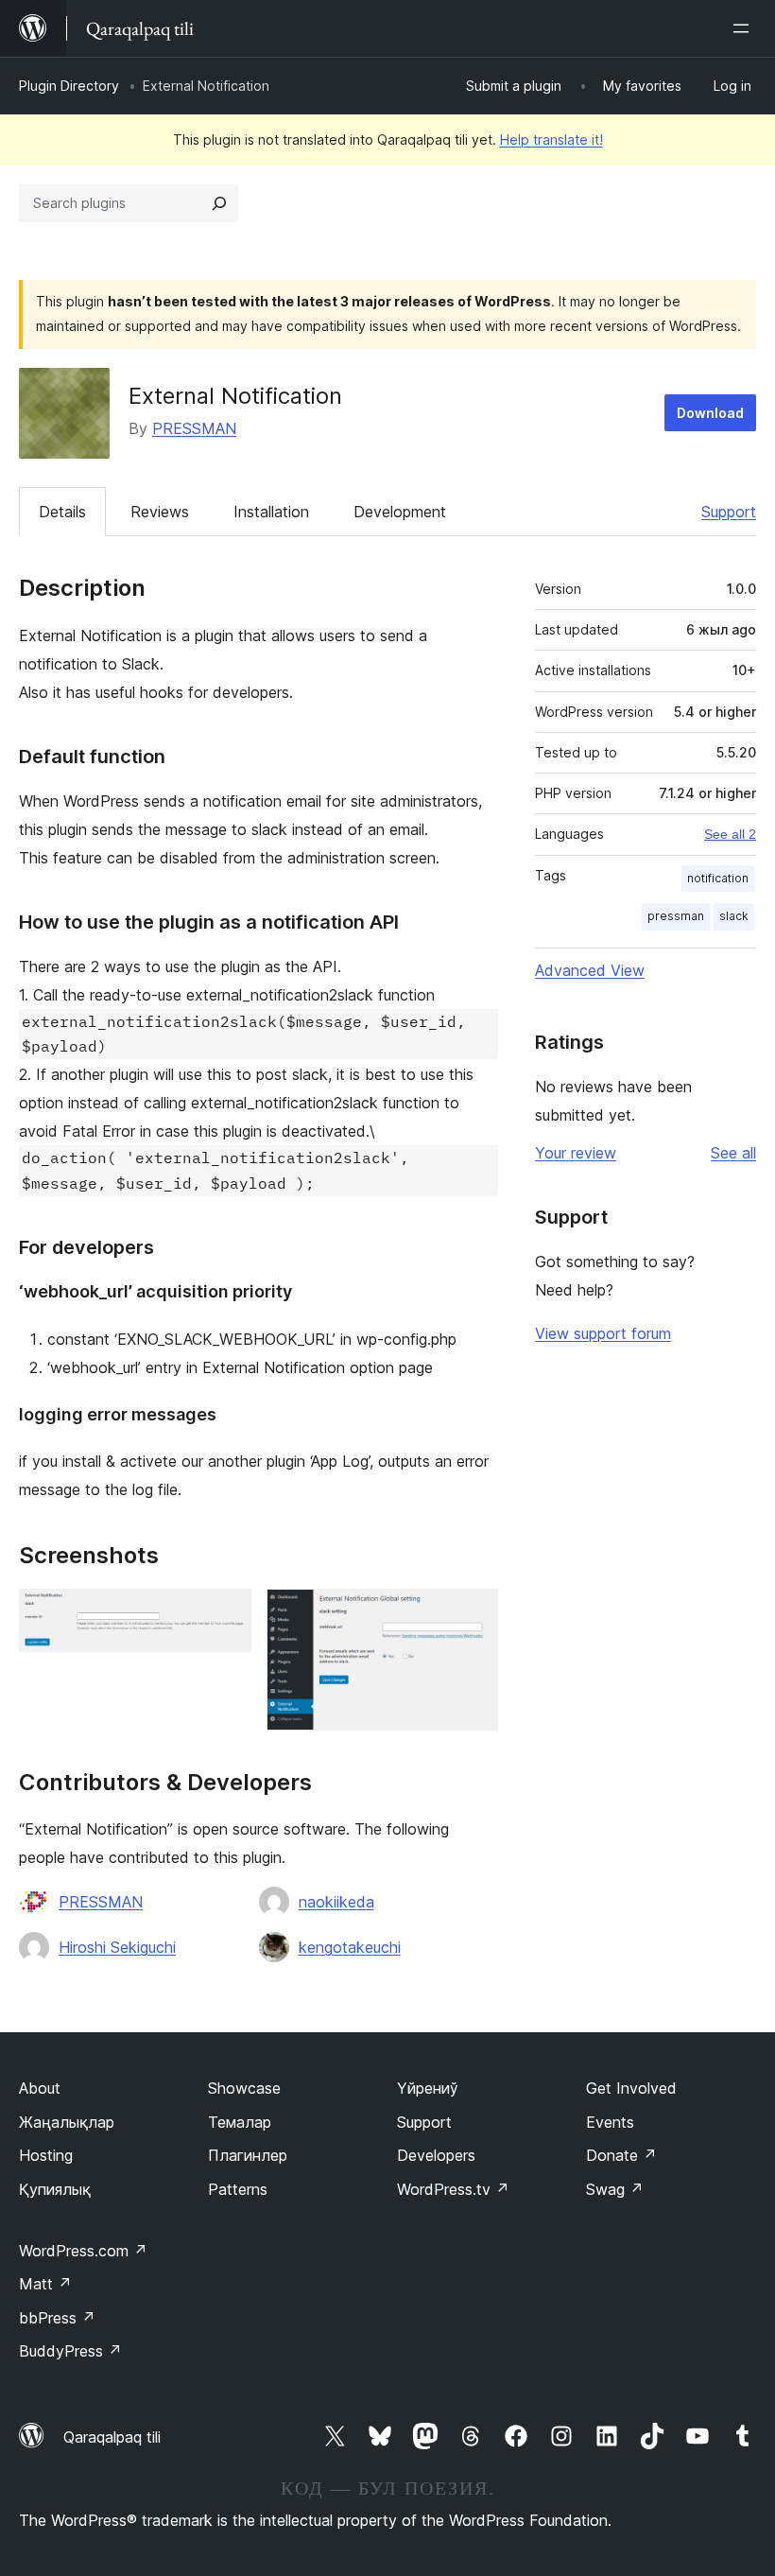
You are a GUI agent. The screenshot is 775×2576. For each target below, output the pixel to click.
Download (710, 413)
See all (733, 1153)
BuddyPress (70, 2351)
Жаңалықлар (67, 2122)
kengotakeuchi (350, 1947)
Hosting (46, 2155)
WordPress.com (83, 2251)
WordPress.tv (453, 2189)
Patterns (238, 2189)
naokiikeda (336, 1902)
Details (62, 512)
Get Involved (631, 2088)
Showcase (244, 2088)
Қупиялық (55, 2189)
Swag (615, 2189)
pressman (676, 916)
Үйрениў (428, 2088)
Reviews (160, 512)
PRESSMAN (194, 428)
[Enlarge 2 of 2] (473, 1614)
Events (610, 2122)
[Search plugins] (219, 203)
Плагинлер (248, 2155)
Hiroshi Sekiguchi (117, 1947)
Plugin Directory (69, 86)
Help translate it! (551, 139)
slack (734, 916)
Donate (621, 2155)
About (40, 2088)
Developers (436, 2155)
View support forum (603, 1333)
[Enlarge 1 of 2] (226, 1614)
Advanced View (590, 970)
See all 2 (730, 834)
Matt (45, 2284)
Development (400, 512)
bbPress (57, 2318)
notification (718, 878)
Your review (576, 1153)
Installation (271, 512)
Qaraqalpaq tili (112, 2437)
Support (729, 512)
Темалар (240, 2122)
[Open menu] (745, 28)
